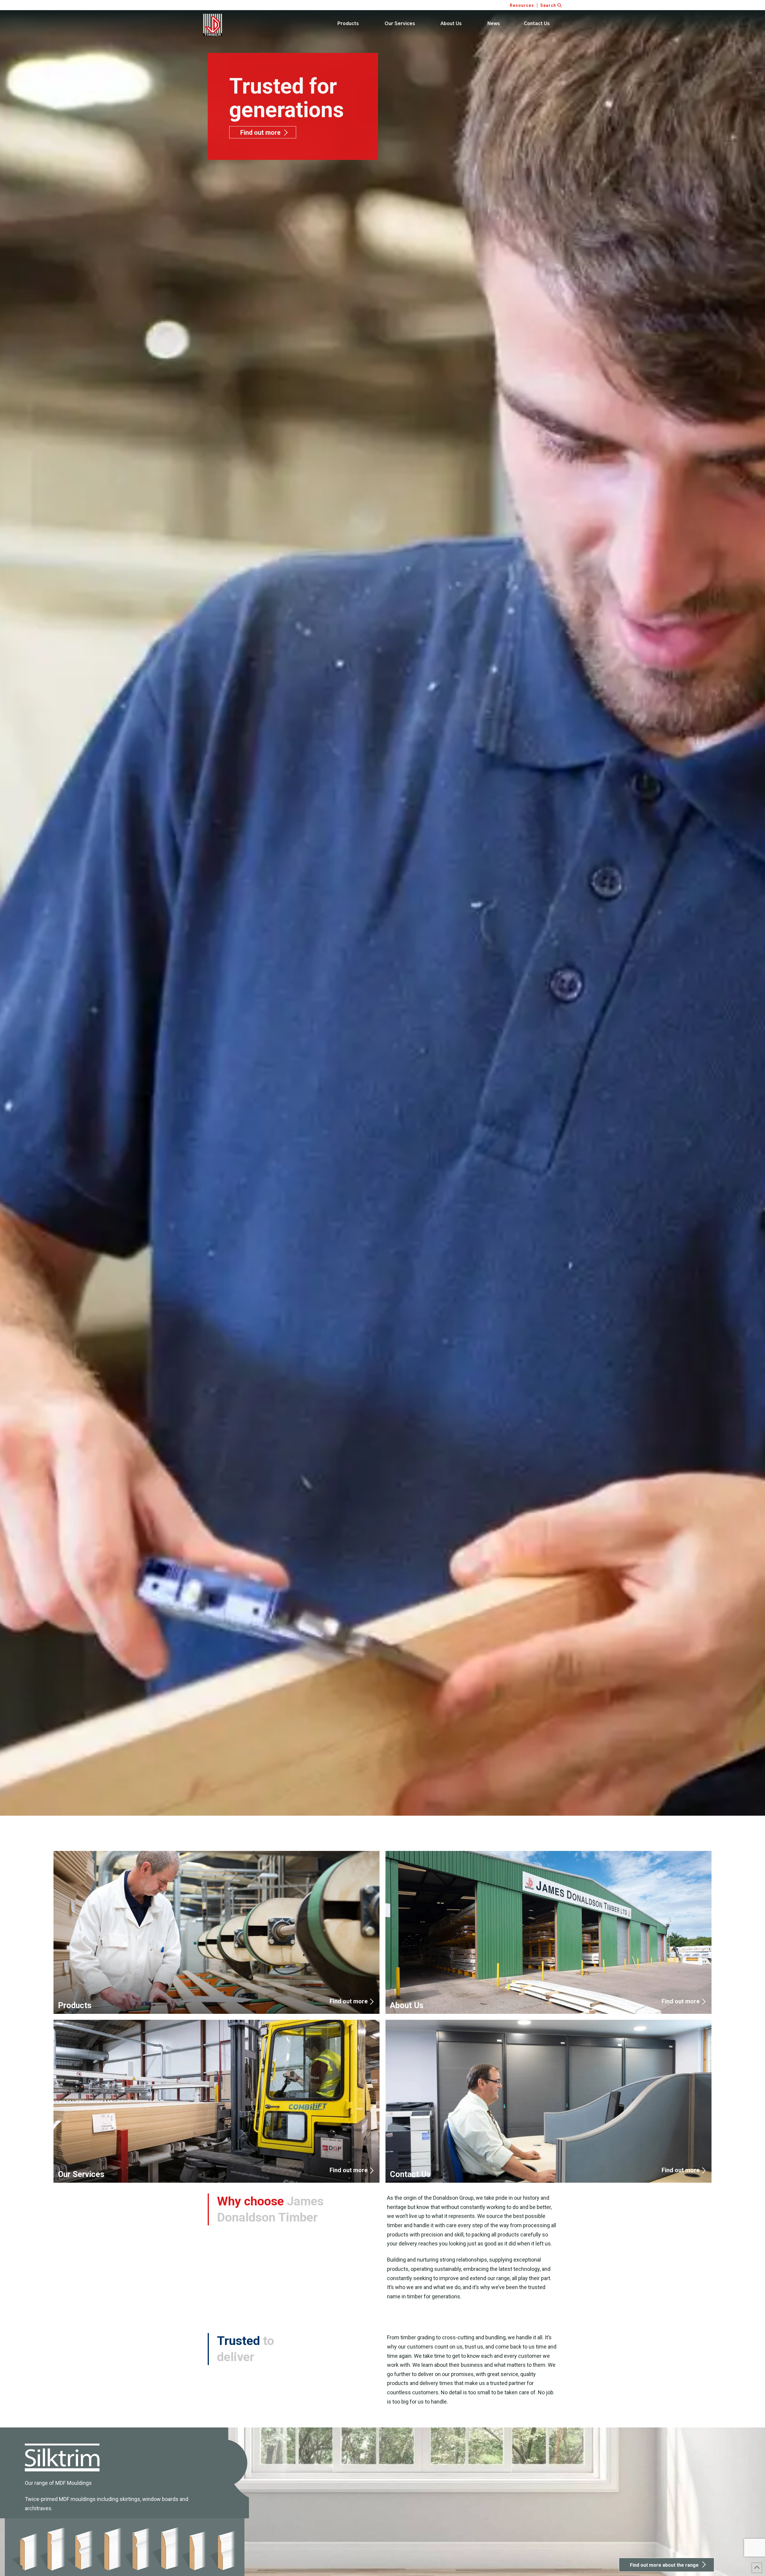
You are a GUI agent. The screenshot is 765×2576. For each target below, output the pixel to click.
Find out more (260, 133)
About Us (548, 1933)
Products (217, 1933)
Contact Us (548, 2101)
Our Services (217, 2101)
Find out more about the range (664, 2565)
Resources (522, 5)
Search (549, 5)
